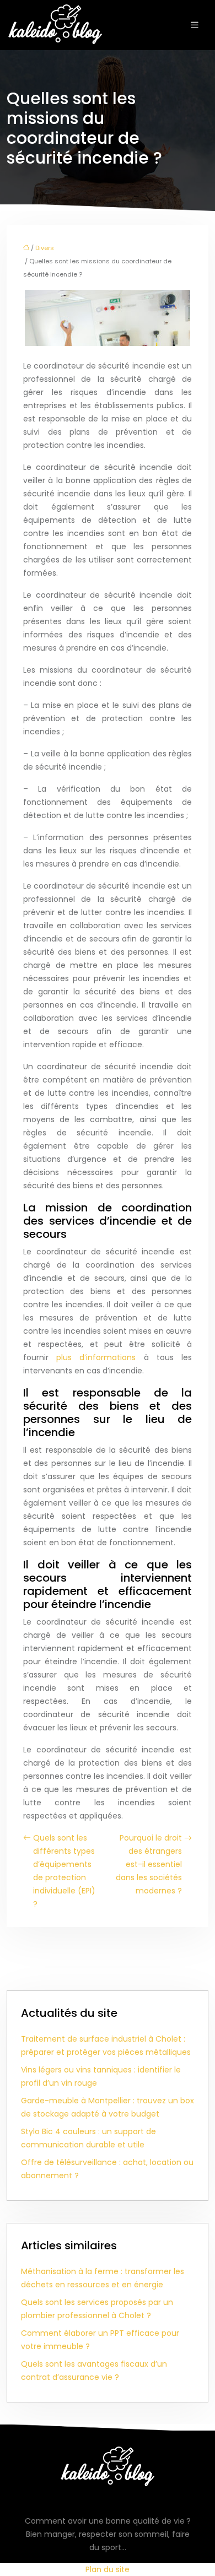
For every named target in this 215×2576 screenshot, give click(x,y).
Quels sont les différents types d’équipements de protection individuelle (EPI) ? (64, 1871)
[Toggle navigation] (195, 25)
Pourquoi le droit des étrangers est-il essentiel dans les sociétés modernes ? (149, 1864)
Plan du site (108, 2569)
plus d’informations (96, 1357)
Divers (45, 248)
